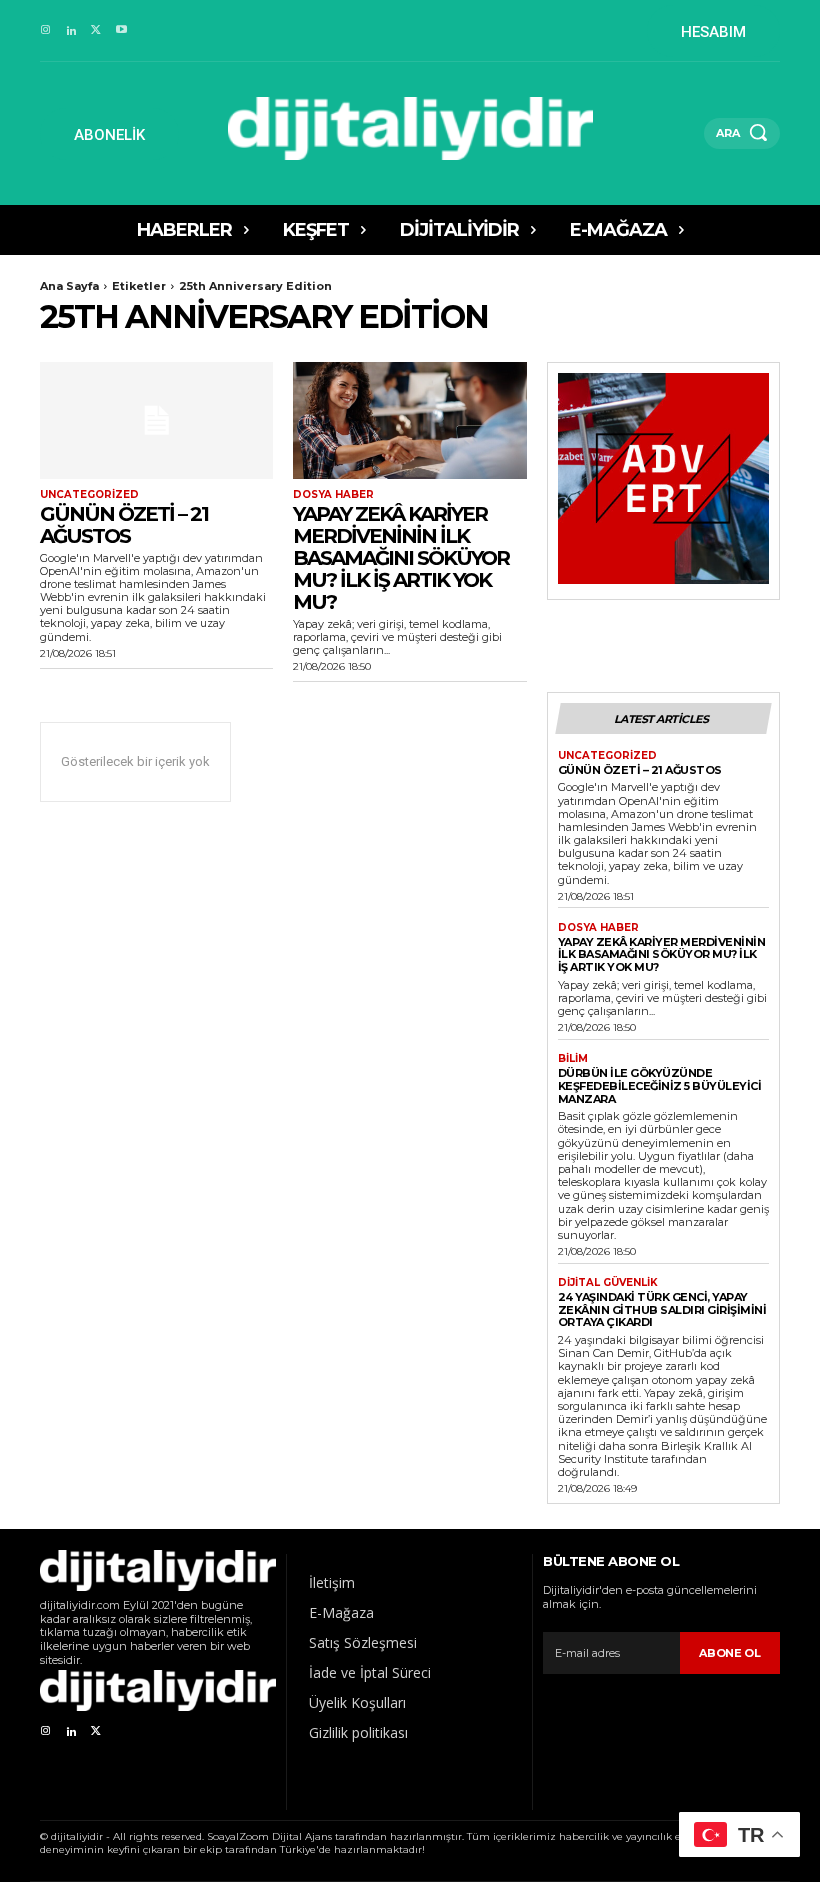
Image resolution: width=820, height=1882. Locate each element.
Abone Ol (730, 1653)
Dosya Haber (333, 495)
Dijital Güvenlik (608, 1283)
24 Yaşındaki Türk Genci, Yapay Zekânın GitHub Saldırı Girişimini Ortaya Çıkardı (662, 1309)
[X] (96, 30)
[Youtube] (121, 30)
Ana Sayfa (69, 286)
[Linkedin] (70, 30)
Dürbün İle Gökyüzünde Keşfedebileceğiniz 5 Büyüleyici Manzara (660, 1085)
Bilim (573, 1059)
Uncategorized (89, 495)
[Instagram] (45, 30)
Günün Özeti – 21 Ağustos (124, 525)
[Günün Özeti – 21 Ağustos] (156, 420)
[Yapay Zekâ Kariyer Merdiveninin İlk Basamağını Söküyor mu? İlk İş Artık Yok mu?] (409, 420)
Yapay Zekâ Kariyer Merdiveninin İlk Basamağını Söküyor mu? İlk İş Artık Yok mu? (401, 558)
